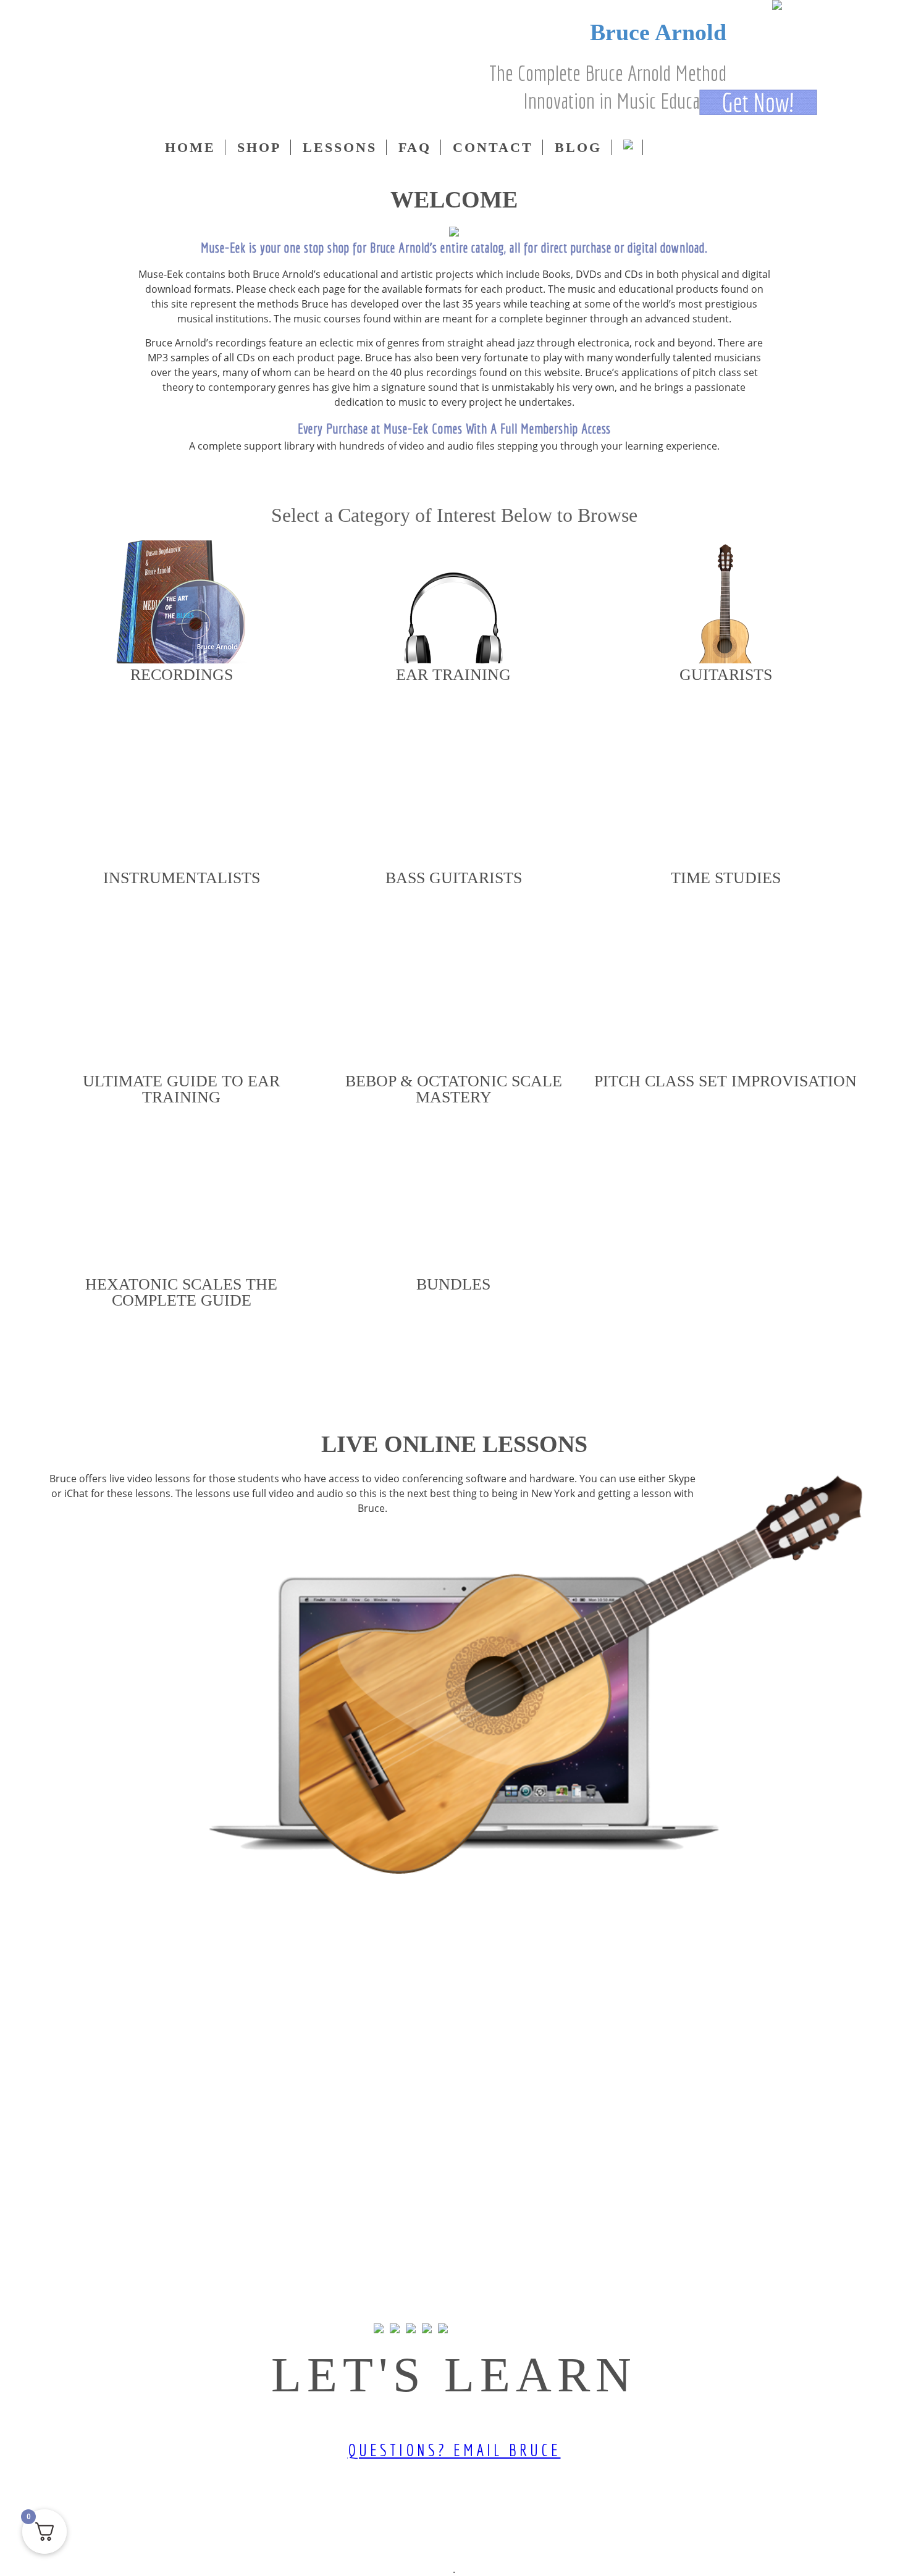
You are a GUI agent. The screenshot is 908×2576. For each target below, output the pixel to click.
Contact (493, 147)
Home (190, 147)
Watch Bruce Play (546, 479)
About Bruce (452, 479)
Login (69, 99)
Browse (182, 716)
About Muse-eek (360, 479)
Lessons (340, 147)
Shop (259, 147)
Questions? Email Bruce (454, 2450)
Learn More (454, 1901)
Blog (578, 147)
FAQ (415, 147)
